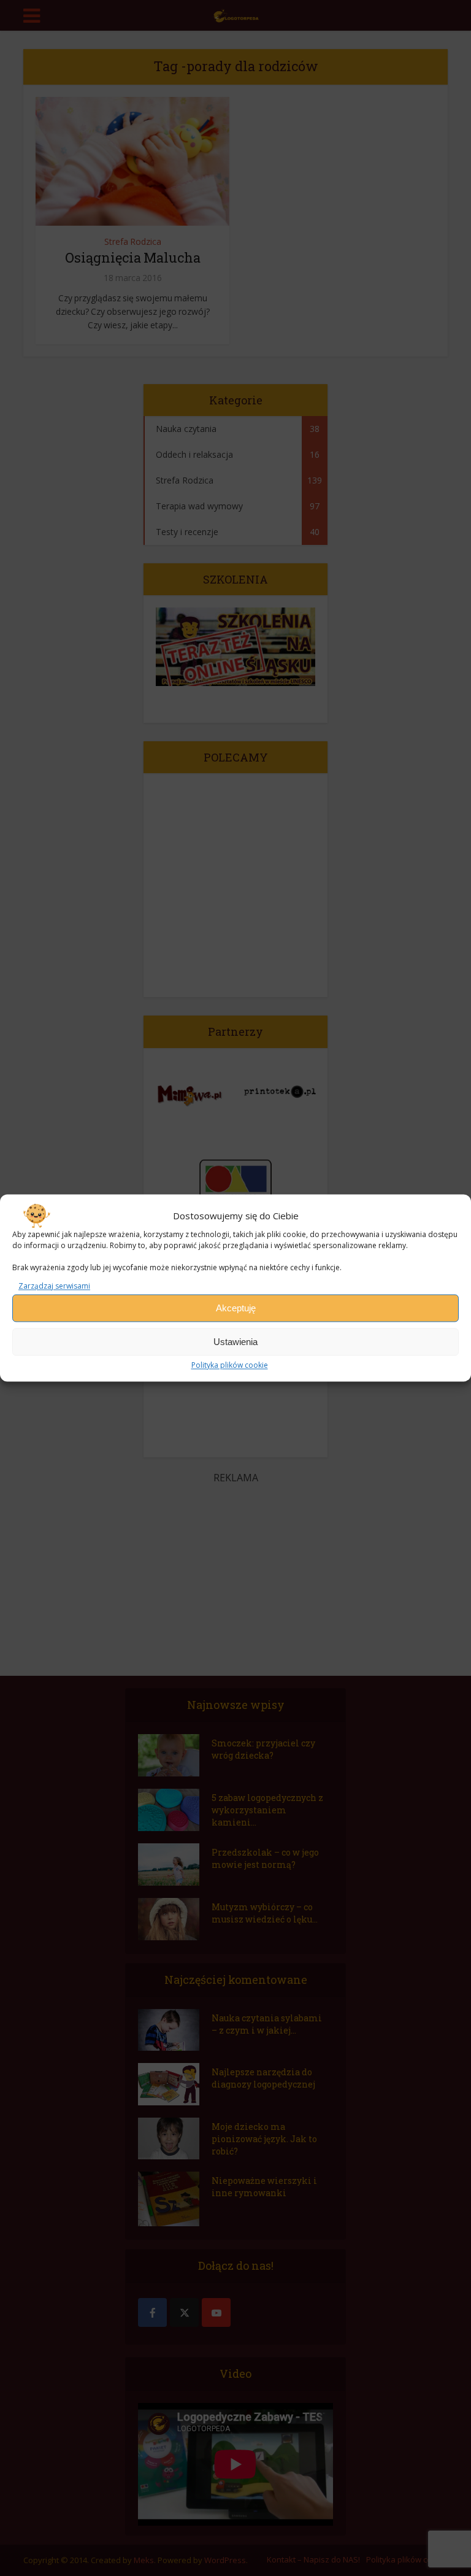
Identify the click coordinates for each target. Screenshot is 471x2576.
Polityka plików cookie (230, 1366)
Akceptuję (236, 1308)
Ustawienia (235, 1342)
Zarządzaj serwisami (54, 1286)
